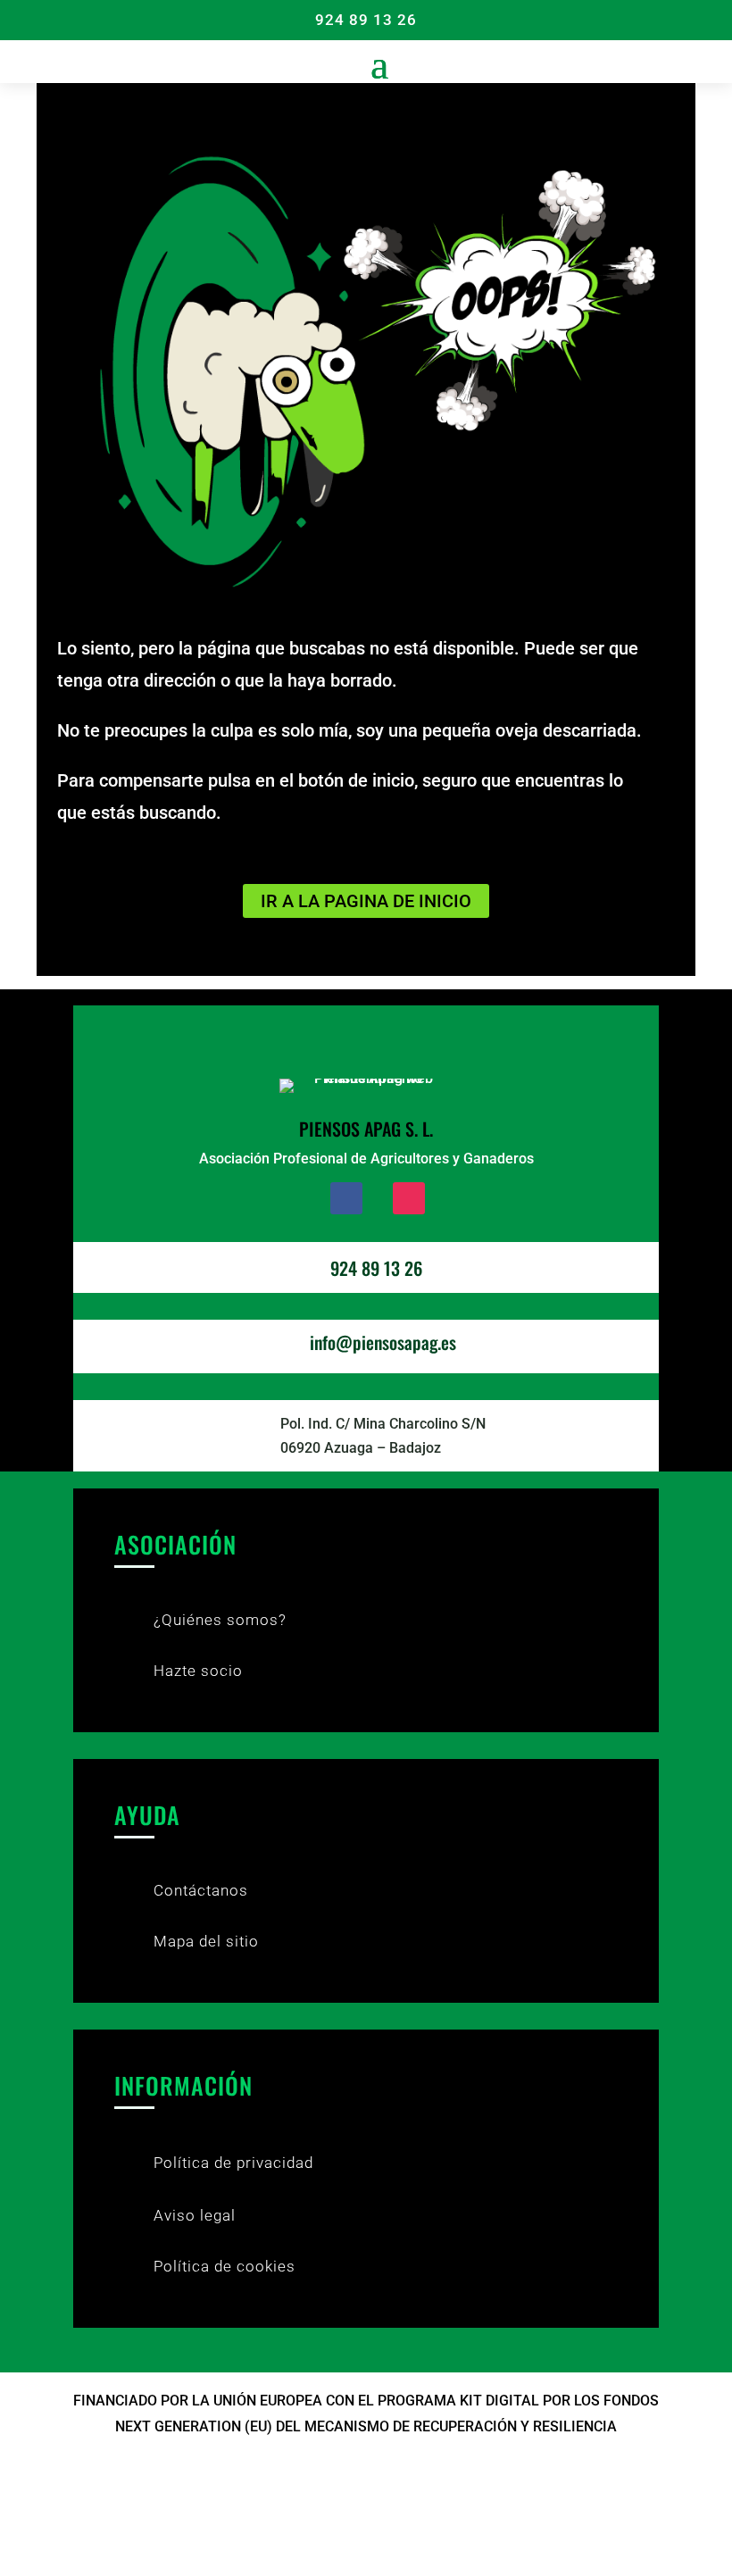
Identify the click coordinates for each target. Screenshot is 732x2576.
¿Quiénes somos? (220, 1620)
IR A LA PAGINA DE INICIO (366, 901)
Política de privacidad (233, 2163)
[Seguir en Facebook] (346, 1198)
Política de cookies (225, 2266)
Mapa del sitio (206, 1941)
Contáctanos (201, 1890)
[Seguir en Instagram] (409, 1198)
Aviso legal (195, 2215)
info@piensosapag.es (383, 1342)
